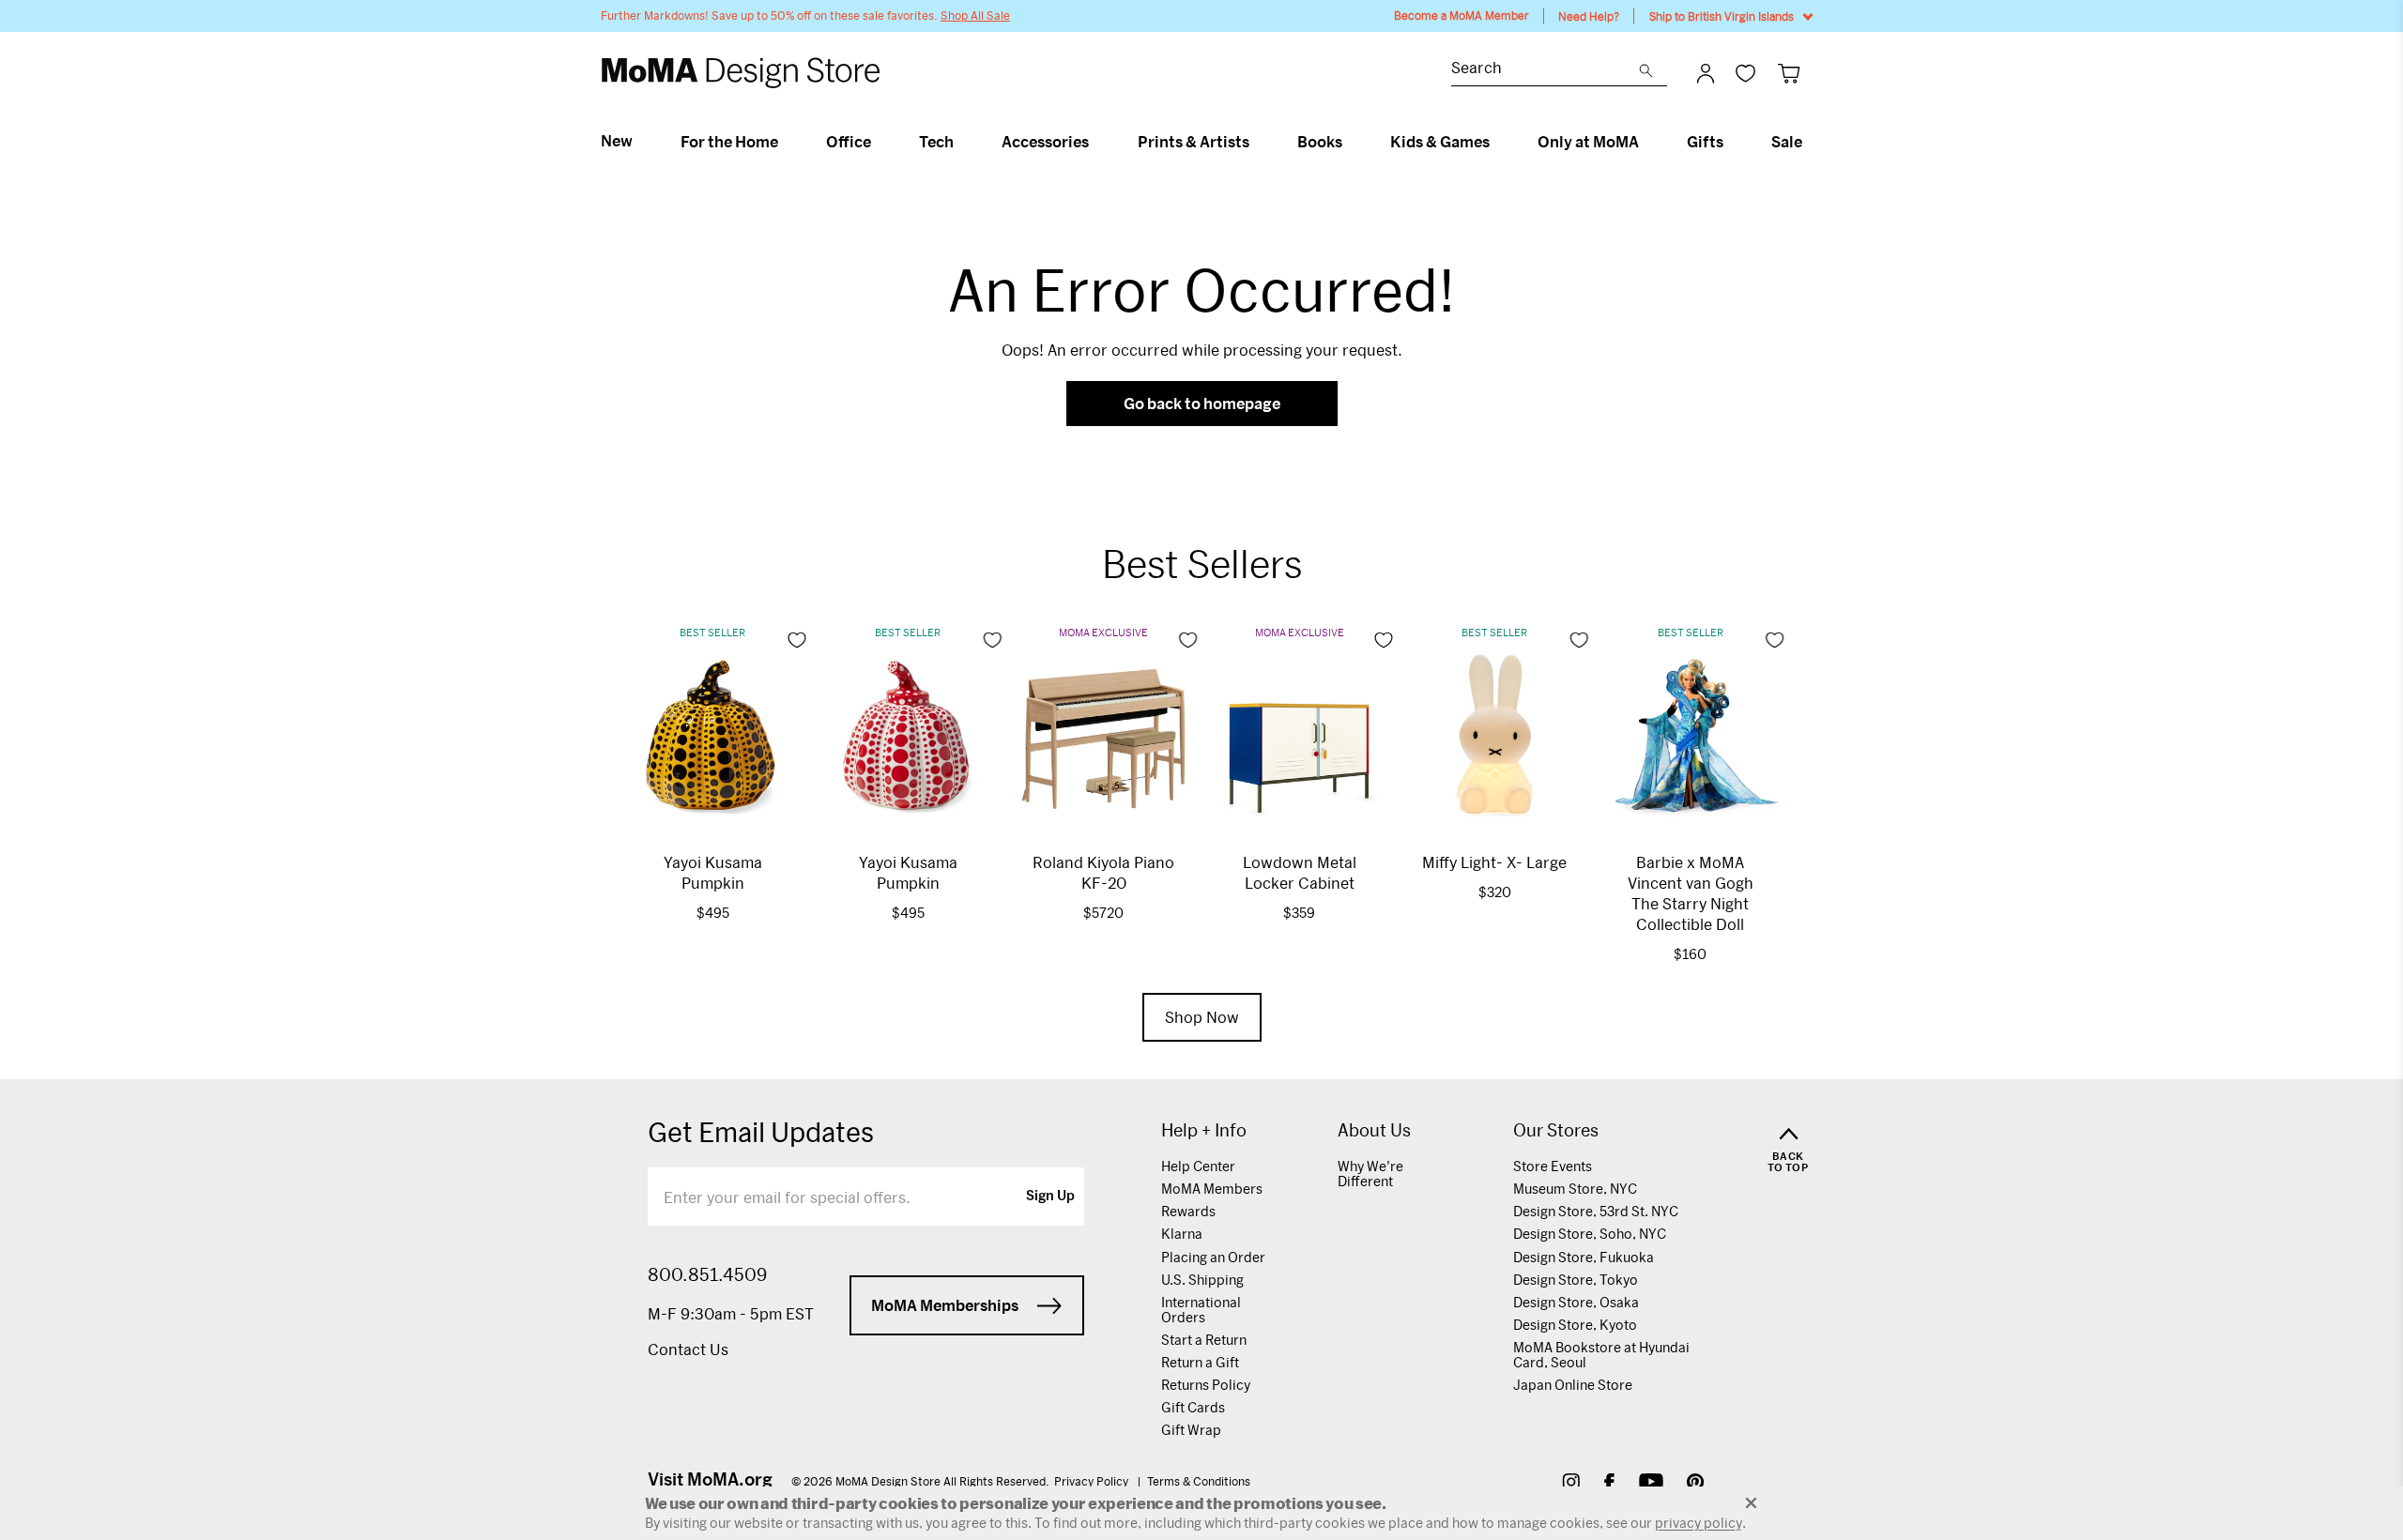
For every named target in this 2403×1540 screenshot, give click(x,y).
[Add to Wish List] (797, 640)
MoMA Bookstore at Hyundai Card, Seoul (1601, 1355)
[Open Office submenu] (879, 142)
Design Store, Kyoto (1575, 1325)
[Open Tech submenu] (962, 142)
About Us (1374, 1130)
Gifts (1705, 142)
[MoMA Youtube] (1651, 1484)
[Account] (1706, 73)
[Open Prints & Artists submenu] (1257, 142)
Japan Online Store (1573, 1385)
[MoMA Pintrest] (1696, 1484)
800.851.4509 (707, 1274)
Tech (936, 142)
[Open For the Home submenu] (786, 142)
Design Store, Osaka (1576, 1302)
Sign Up (1050, 1197)
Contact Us (688, 1349)
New (617, 141)
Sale (1787, 142)
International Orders (1201, 1310)
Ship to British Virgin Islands (1722, 16)
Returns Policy (1206, 1385)
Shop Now (1202, 1017)
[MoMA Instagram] (1571, 1484)
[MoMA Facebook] (1609, 1484)
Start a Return (1204, 1340)
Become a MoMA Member (1462, 15)
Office (849, 142)
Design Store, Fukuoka (1584, 1257)
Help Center (1198, 1166)
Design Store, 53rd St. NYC (1596, 1211)
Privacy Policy (1093, 1481)
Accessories (1045, 142)
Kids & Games (1440, 142)
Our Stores (1556, 1130)
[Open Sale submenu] (1810, 142)
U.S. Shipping (1202, 1280)
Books (1320, 142)
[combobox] (1545, 70)
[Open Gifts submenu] (1731, 142)
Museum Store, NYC (1575, 1189)
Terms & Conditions (1199, 1481)
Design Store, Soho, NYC (1590, 1234)
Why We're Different (1370, 1174)
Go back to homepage (1202, 403)
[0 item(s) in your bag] (1789, 73)
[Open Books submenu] (1350, 142)
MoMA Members (1212, 1189)
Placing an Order (1213, 1257)
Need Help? (1589, 16)
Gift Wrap (1191, 1430)
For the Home (729, 142)
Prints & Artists (1194, 142)
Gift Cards (1193, 1407)
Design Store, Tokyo (1576, 1280)
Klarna (1182, 1234)
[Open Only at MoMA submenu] (1647, 142)
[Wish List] (1745, 73)
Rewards (1188, 1211)
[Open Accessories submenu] (1097, 142)
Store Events (1553, 1166)
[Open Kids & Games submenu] (1498, 142)
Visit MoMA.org (710, 1479)
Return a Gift (1200, 1362)
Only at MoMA (1588, 142)
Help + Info (1204, 1130)
